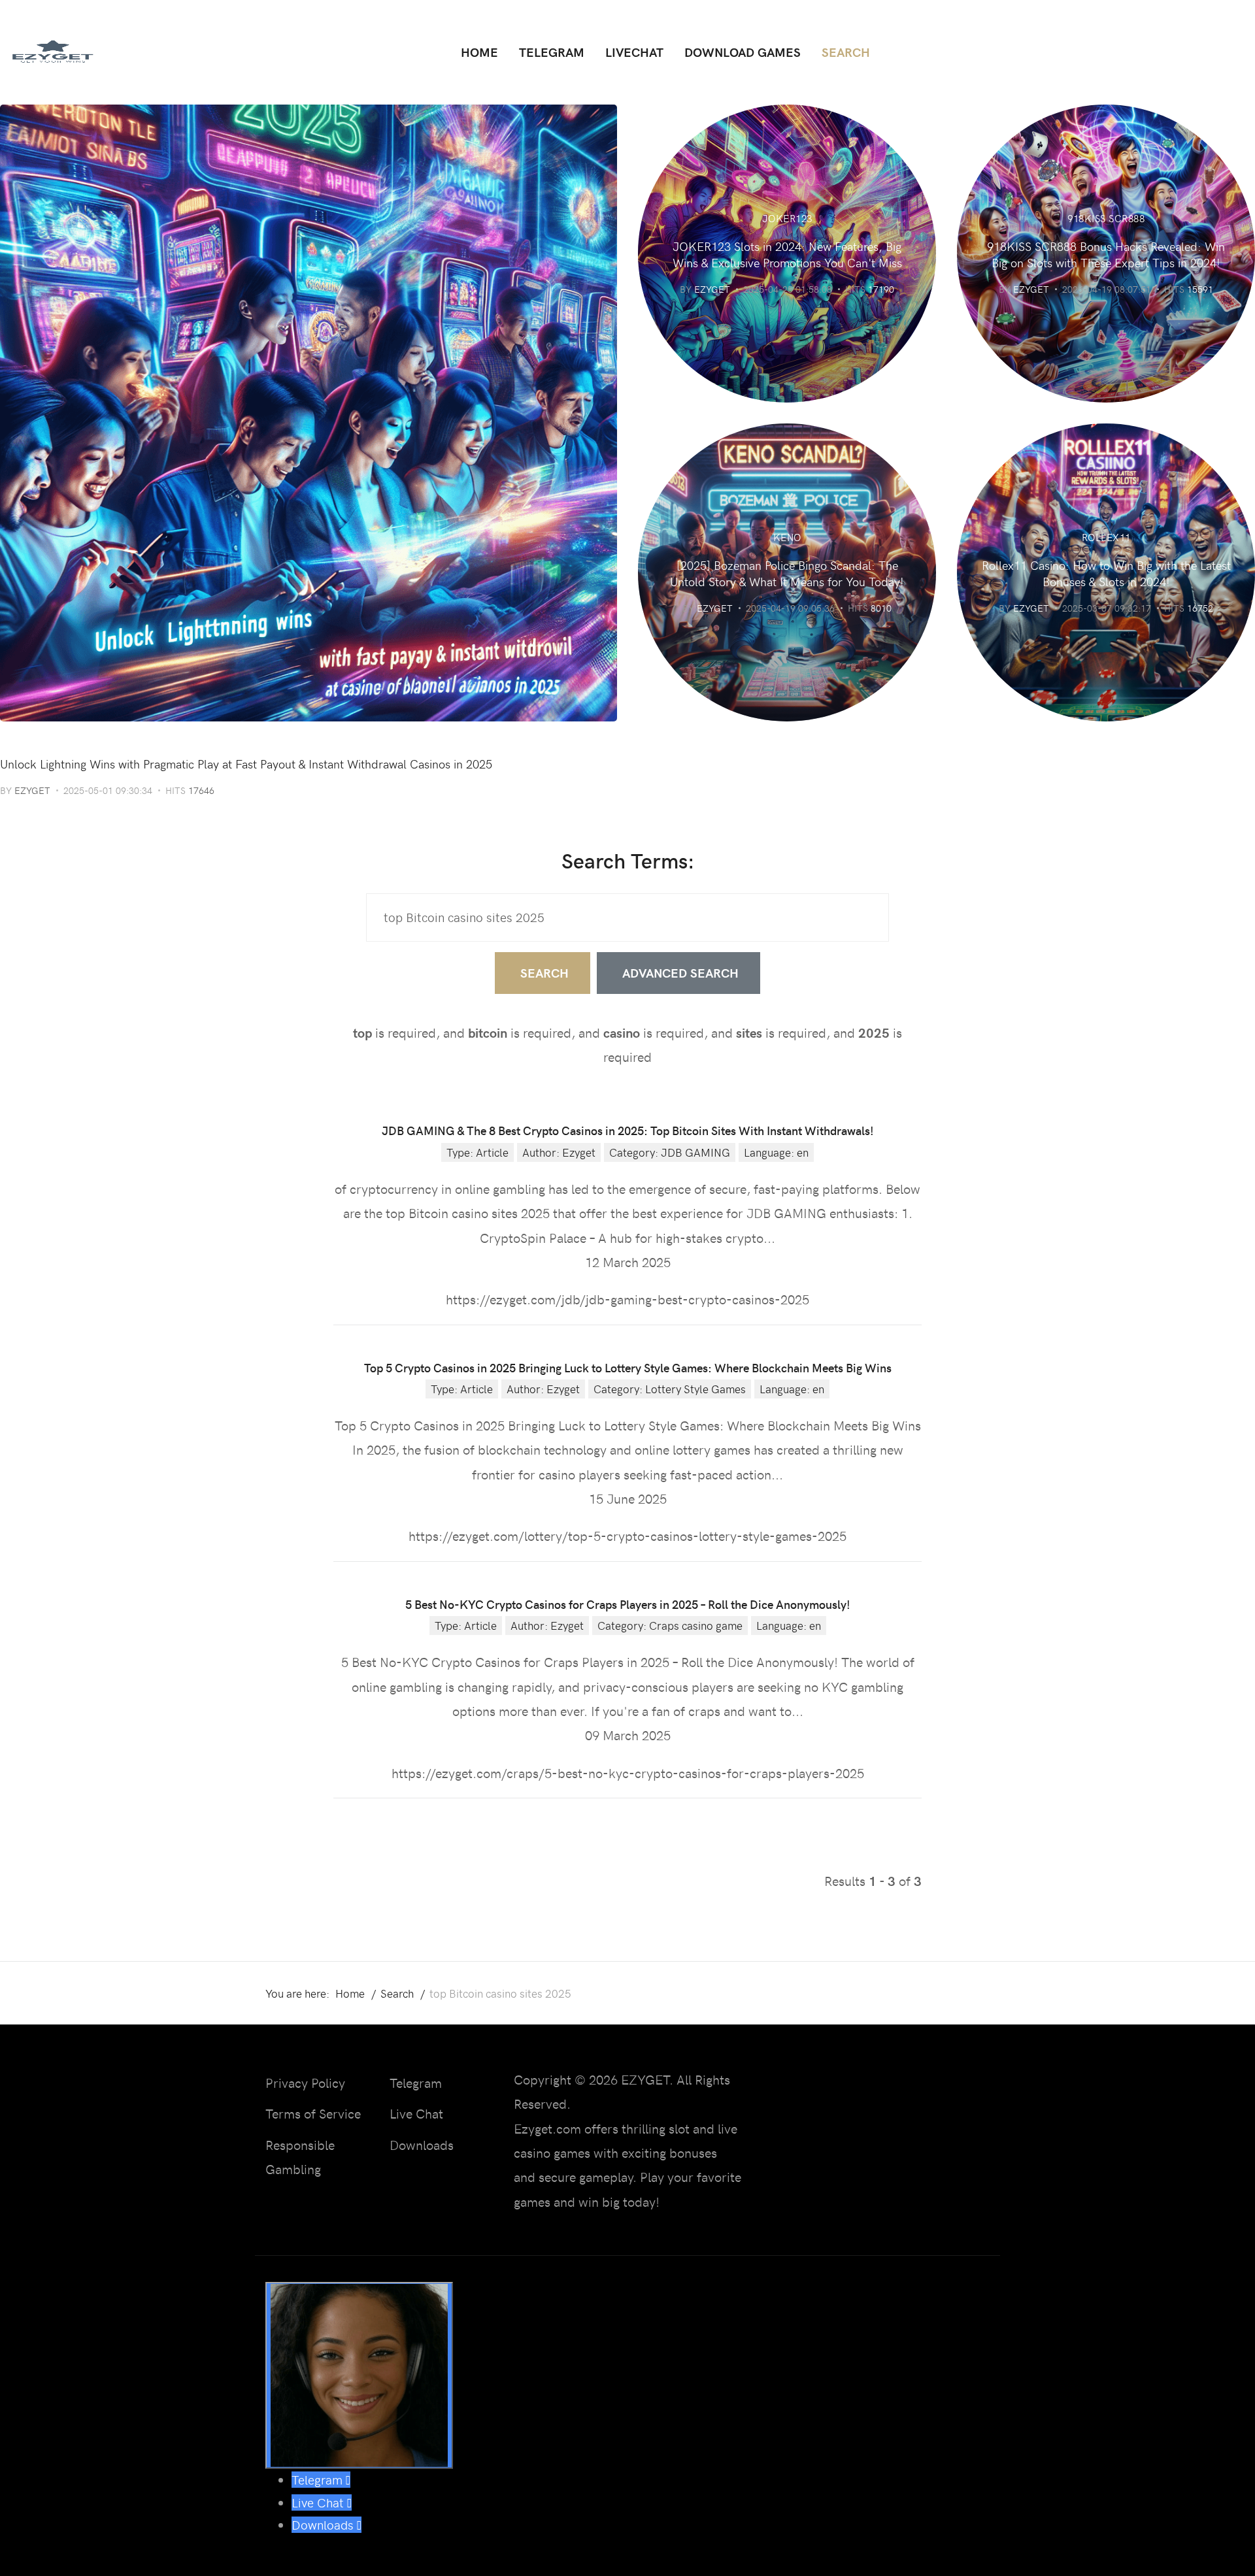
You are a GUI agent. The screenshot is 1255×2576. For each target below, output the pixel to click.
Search (544, 973)
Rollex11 (1106, 537)
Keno (787, 537)
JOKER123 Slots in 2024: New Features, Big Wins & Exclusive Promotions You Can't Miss (787, 254)
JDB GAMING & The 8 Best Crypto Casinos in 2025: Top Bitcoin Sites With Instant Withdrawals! (628, 1130)
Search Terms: (628, 860)
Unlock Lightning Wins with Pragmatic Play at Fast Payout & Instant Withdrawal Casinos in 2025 (246, 764)
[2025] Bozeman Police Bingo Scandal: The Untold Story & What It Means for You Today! (787, 573)
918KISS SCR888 (1106, 218)
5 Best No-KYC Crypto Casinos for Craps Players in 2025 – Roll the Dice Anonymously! (628, 1604)
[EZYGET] (52, 52)
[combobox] (627, 917)
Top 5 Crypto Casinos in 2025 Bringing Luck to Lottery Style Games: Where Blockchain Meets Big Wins (628, 1367)
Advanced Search (680, 973)
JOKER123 (787, 218)
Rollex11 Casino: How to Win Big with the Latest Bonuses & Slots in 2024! (1106, 573)
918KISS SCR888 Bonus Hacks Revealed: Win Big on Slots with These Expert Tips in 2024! (1106, 254)
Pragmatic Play (43, 741)
